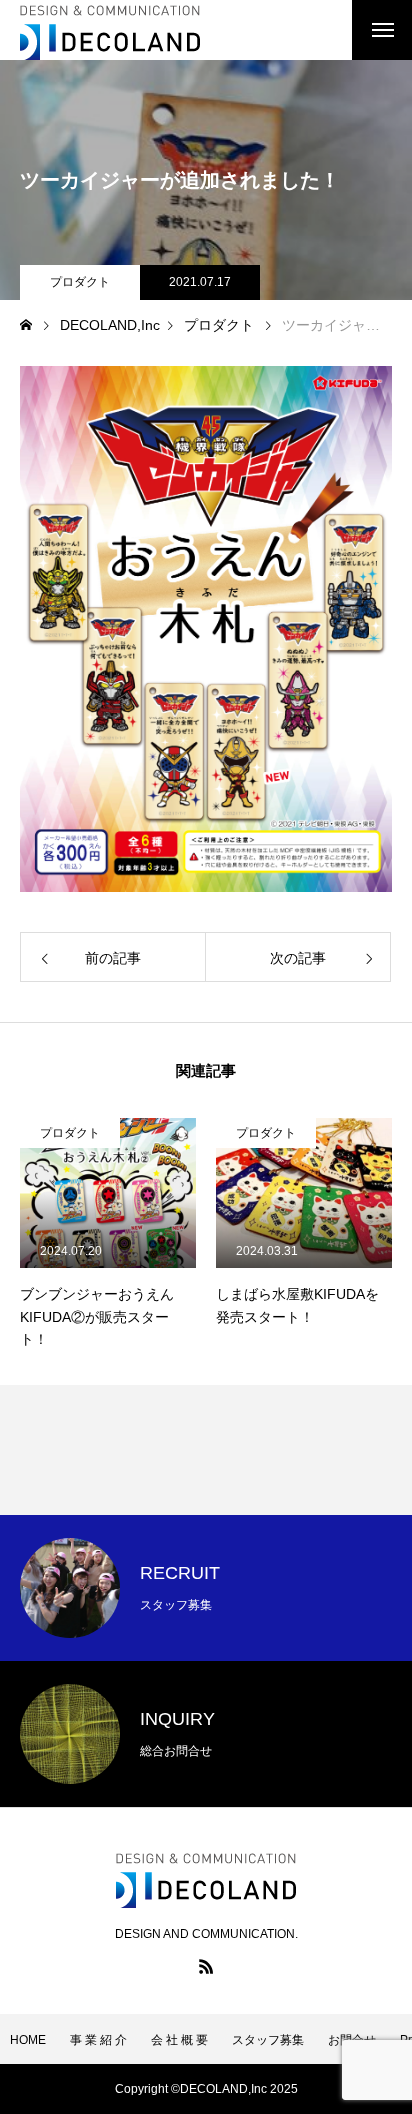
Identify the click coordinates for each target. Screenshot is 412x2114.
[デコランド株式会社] (110, 30)
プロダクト (80, 282)
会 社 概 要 (179, 2040)
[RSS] (206, 1966)
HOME (28, 2040)
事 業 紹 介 (98, 2040)
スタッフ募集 (268, 2040)
